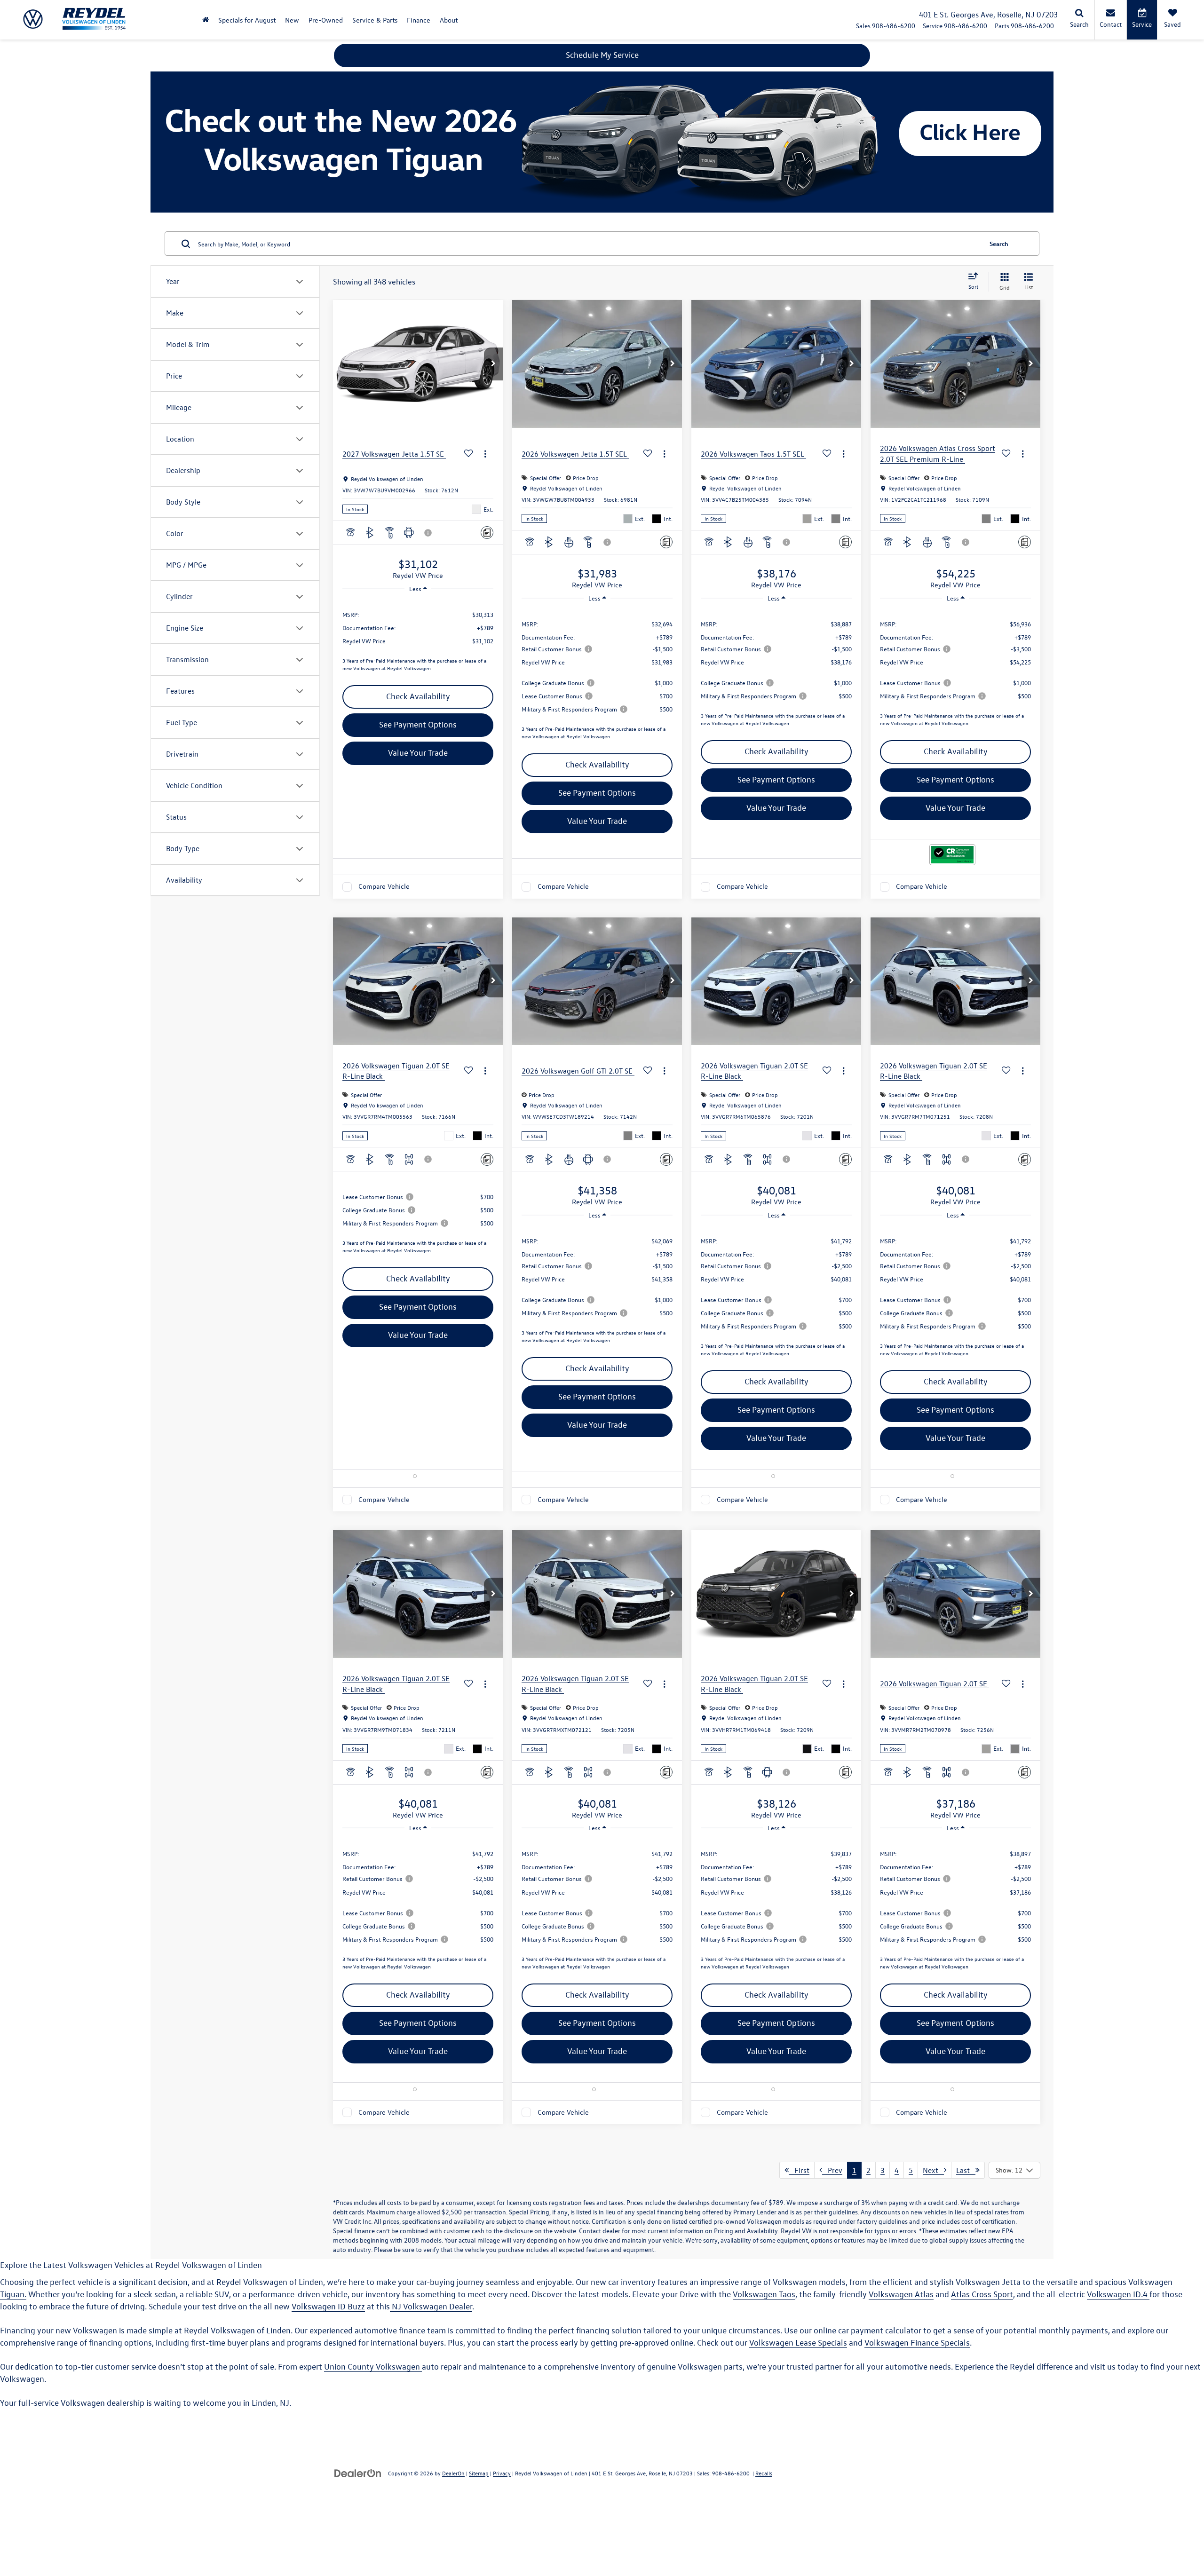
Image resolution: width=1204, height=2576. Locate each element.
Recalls (764, 2473)
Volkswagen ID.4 (1118, 2294)
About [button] (449, 20)
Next (933, 2170)
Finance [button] (419, 20)
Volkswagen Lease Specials (798, 2343)
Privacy (502, 2473)
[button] (206, 20)
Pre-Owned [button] (326, 20)
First (799, 2170)
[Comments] (487, 533)
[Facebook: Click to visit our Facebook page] (61, 2509)
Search (999, 243)
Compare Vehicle (384, 887)
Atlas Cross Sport (982, 2294)
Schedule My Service (602, 55)
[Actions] (485, 454)
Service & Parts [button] (375, 20)
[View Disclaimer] (428, 533)
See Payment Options (418, 724)
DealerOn (453, 2473)
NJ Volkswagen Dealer (431, 2306)
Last (966, 2170)
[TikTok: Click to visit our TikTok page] (102, 2509)
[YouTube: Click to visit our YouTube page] (73, 2509)
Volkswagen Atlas (901, 2294)
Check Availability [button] (418, 696)
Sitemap (479, 2473)
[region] (418, 638)
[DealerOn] (358, 2473)
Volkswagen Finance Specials (917, 2343)
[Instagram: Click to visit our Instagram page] (88, 2509)
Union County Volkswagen (373, 2367)
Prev (832, 2170)
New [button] (292, 20)
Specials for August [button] (247, 20)
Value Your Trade (418, 753)
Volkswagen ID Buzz (328, 2306)
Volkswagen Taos (764, 2294)
